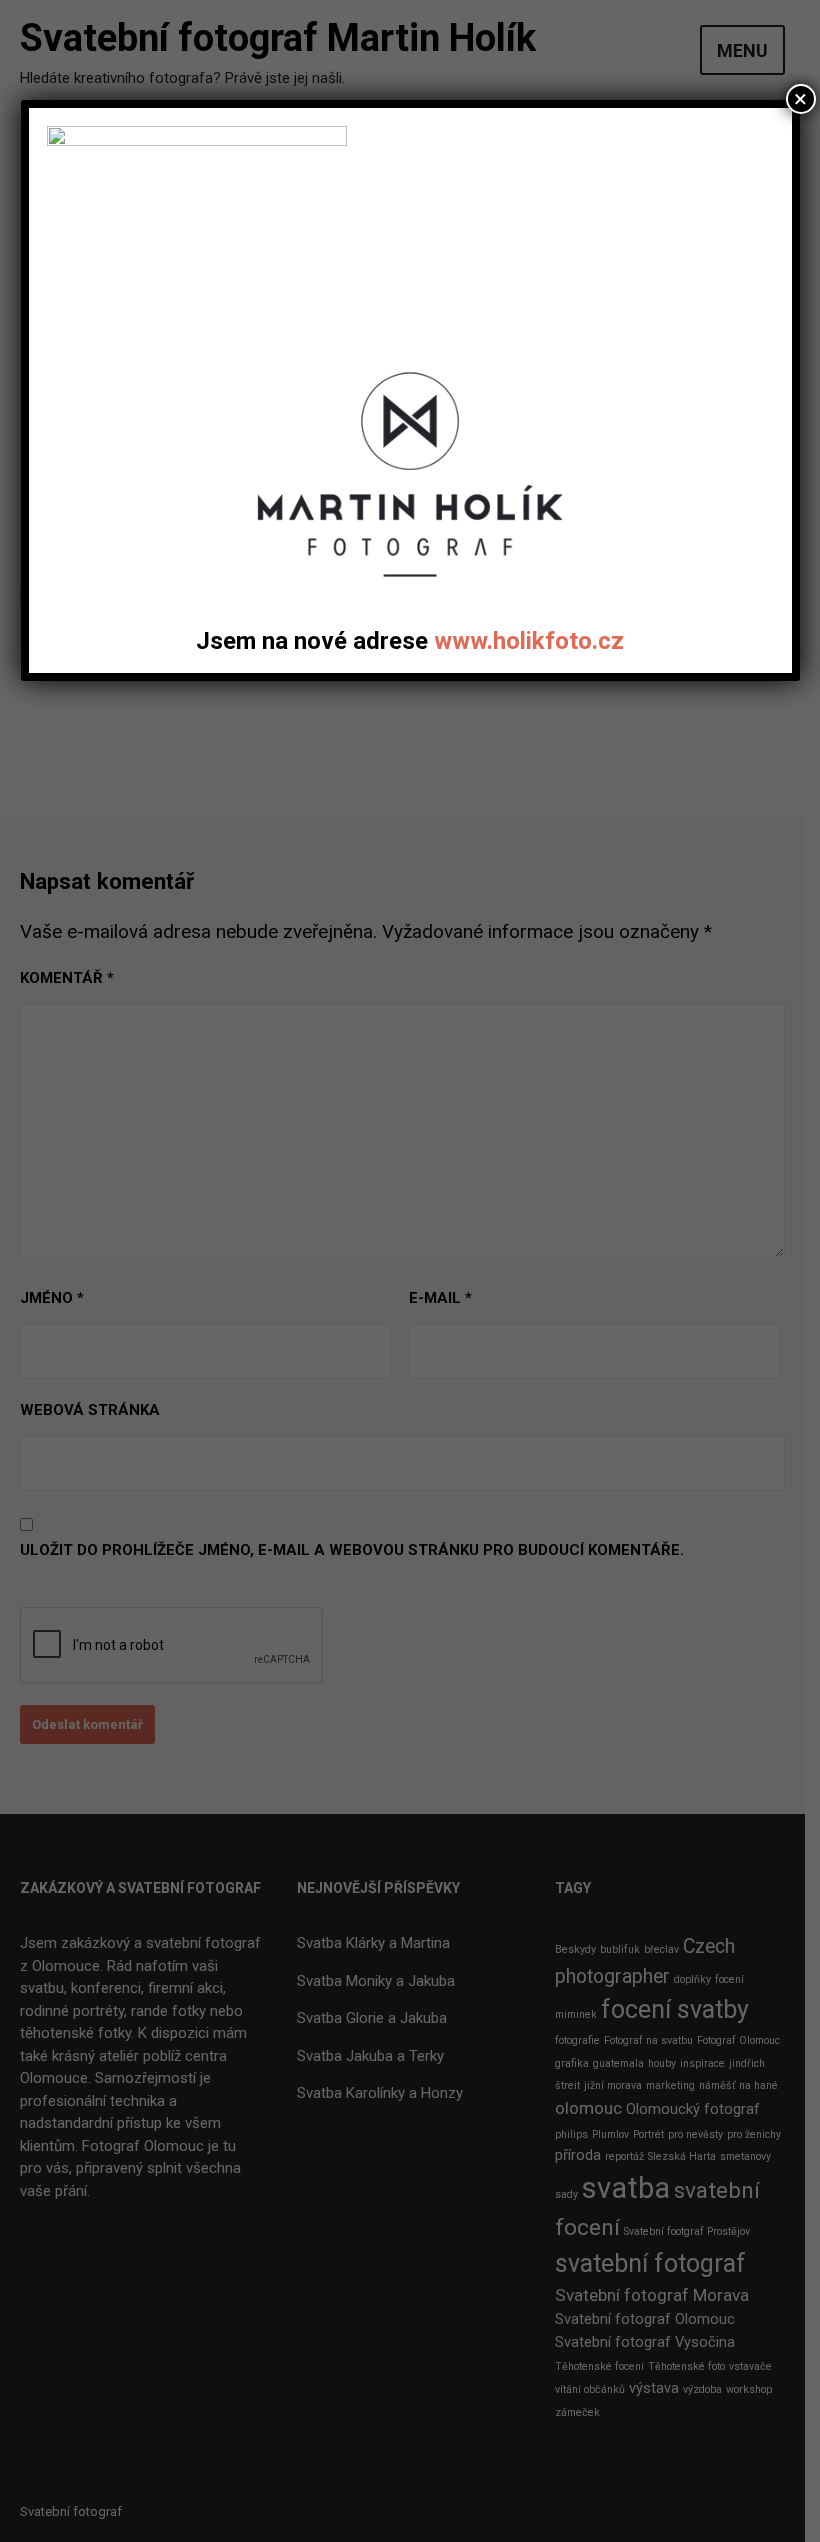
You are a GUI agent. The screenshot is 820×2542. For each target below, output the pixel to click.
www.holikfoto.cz (529, 641)
